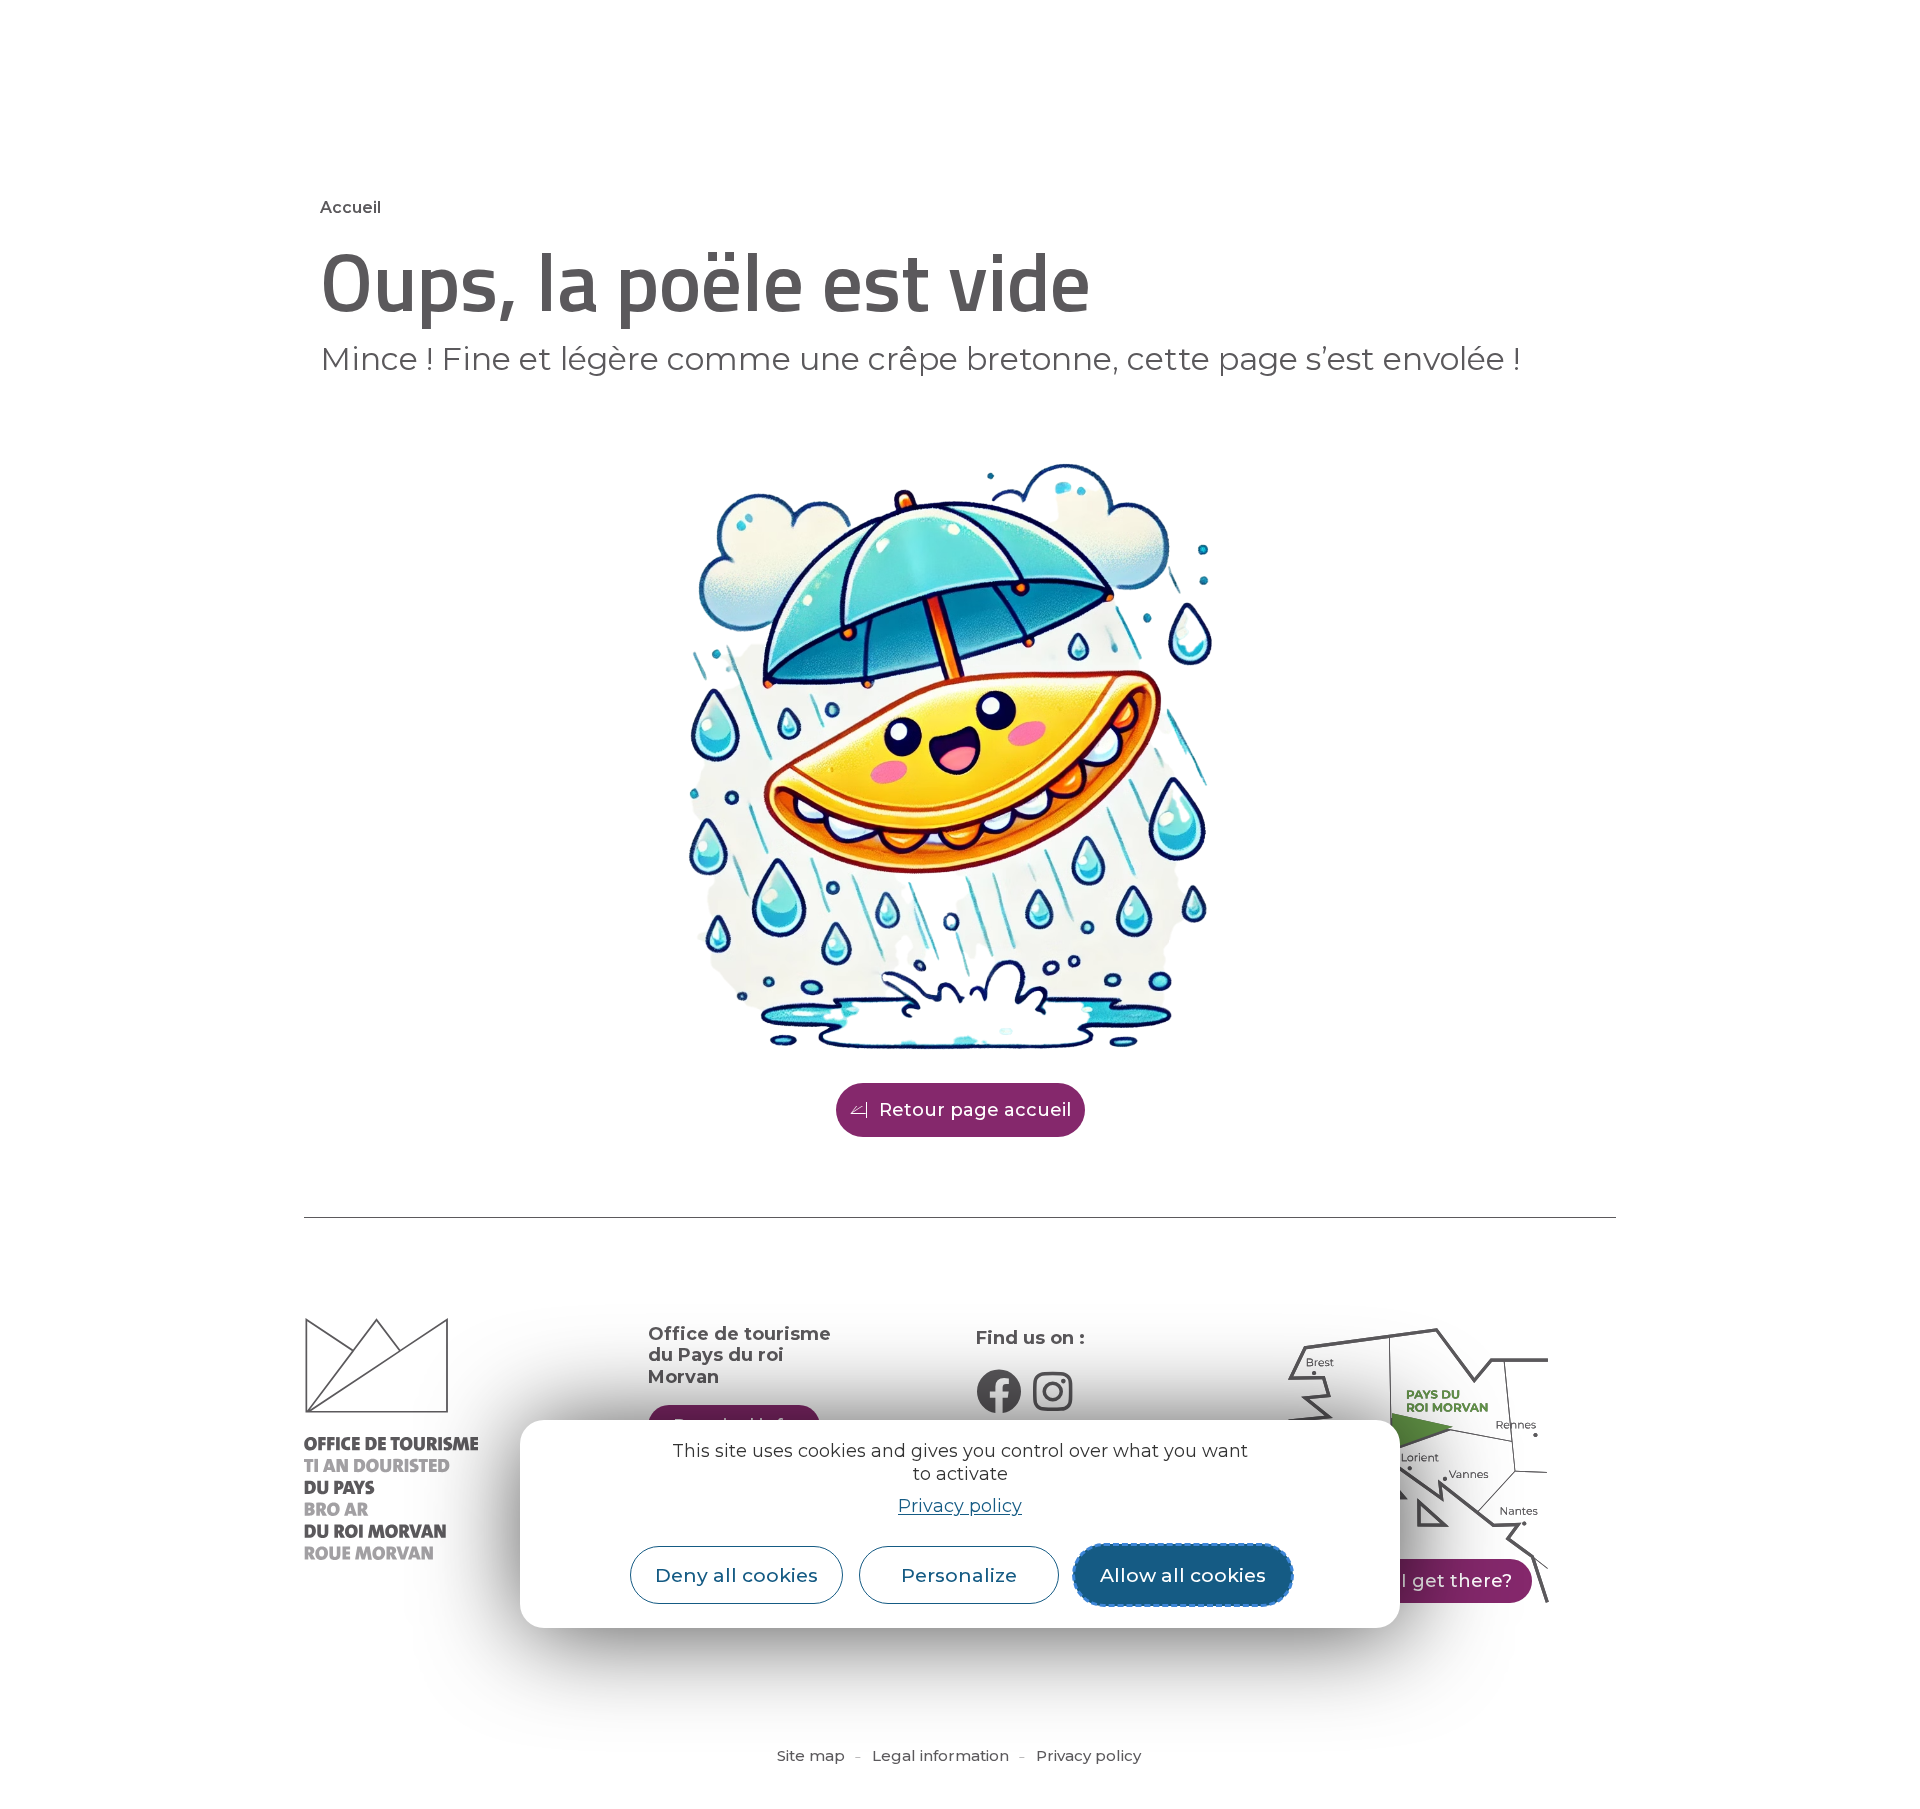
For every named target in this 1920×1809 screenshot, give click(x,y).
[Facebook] (998, 1391)
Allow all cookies (1183, 1575)
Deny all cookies (736, 1575)
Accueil (350, 207)
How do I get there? (1418, 1581)
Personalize (959, 1575)
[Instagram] (1052, 1391)
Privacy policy (960, 1506)
